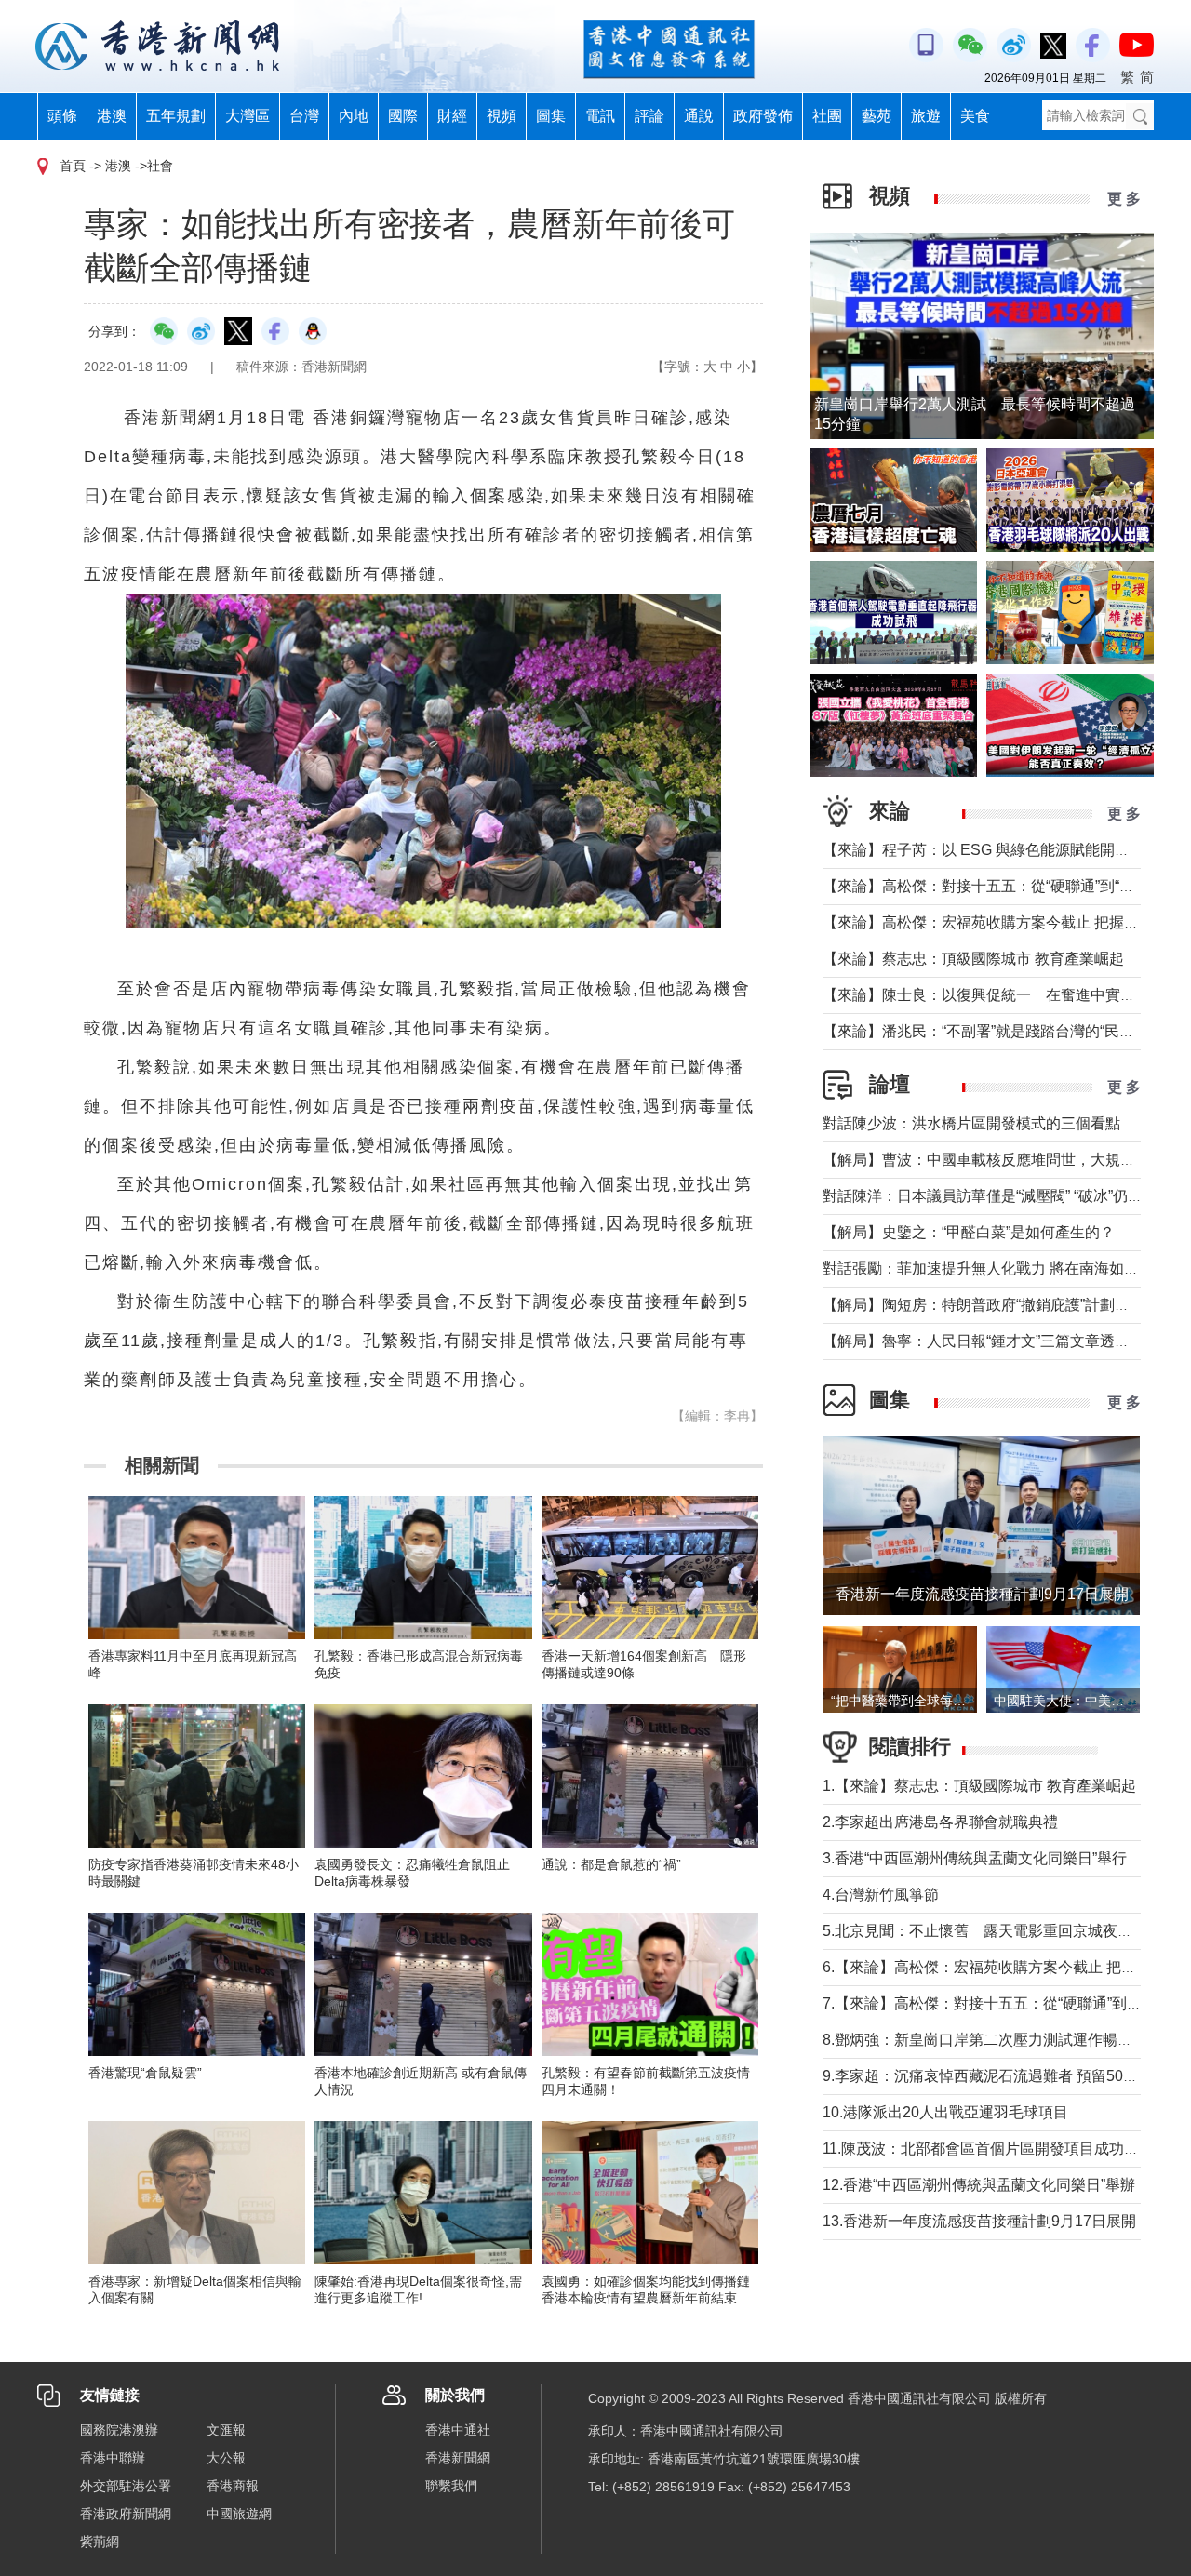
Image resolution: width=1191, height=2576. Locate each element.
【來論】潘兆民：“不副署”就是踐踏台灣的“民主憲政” (996, 1031)
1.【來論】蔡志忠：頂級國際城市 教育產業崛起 (979, 1786)
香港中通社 (458, 2430)
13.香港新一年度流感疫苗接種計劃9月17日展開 (979, 2221)
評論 (649, 116)
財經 (452, 116)
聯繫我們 (451, 2486)
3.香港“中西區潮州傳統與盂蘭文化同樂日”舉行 (975, 1858)
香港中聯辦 (113, 2458)
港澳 (112, 116)
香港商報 (233, 2486)
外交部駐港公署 (126, 2486)
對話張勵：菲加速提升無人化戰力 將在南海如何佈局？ (1003, 1268)
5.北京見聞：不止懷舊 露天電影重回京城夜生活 (985, 1931)
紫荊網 (100, 2542)
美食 (975, 116)
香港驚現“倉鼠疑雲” (145, 2073)
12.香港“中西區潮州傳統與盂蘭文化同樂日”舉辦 (979, 2185)
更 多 (1124, 199)
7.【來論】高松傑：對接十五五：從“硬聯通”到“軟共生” (1002, 2003)
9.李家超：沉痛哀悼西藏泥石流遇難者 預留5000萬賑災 (1004, 2076)
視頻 (502, 116)
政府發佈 (763, 116)
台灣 (304, 116)
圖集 (551, 116)
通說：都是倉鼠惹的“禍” (611, 1864)
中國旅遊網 (239, 2514)
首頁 (73, 166)
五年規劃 (176, 116)
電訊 (600, 116)
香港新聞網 (458, 2458)
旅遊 (926, 116)
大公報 (226, 2458)
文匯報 (226, 2430)
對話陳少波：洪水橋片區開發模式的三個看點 (971, 1123)
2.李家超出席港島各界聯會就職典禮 (940, 1822)
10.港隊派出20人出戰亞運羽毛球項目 (945, 2112)
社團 (827, 116)
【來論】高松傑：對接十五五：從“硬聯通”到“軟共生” (996, 886)
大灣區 (248, 116)
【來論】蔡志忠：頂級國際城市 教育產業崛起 (973, 959)
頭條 (62, 116)
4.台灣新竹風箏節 (881, 1895)
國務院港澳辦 (119, 2430)
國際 (403, 116)
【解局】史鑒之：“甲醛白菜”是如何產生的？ (969, 1232)
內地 (354, 116)
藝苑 (877, 116)
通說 (699, 116)
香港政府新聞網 (126, 2514)
